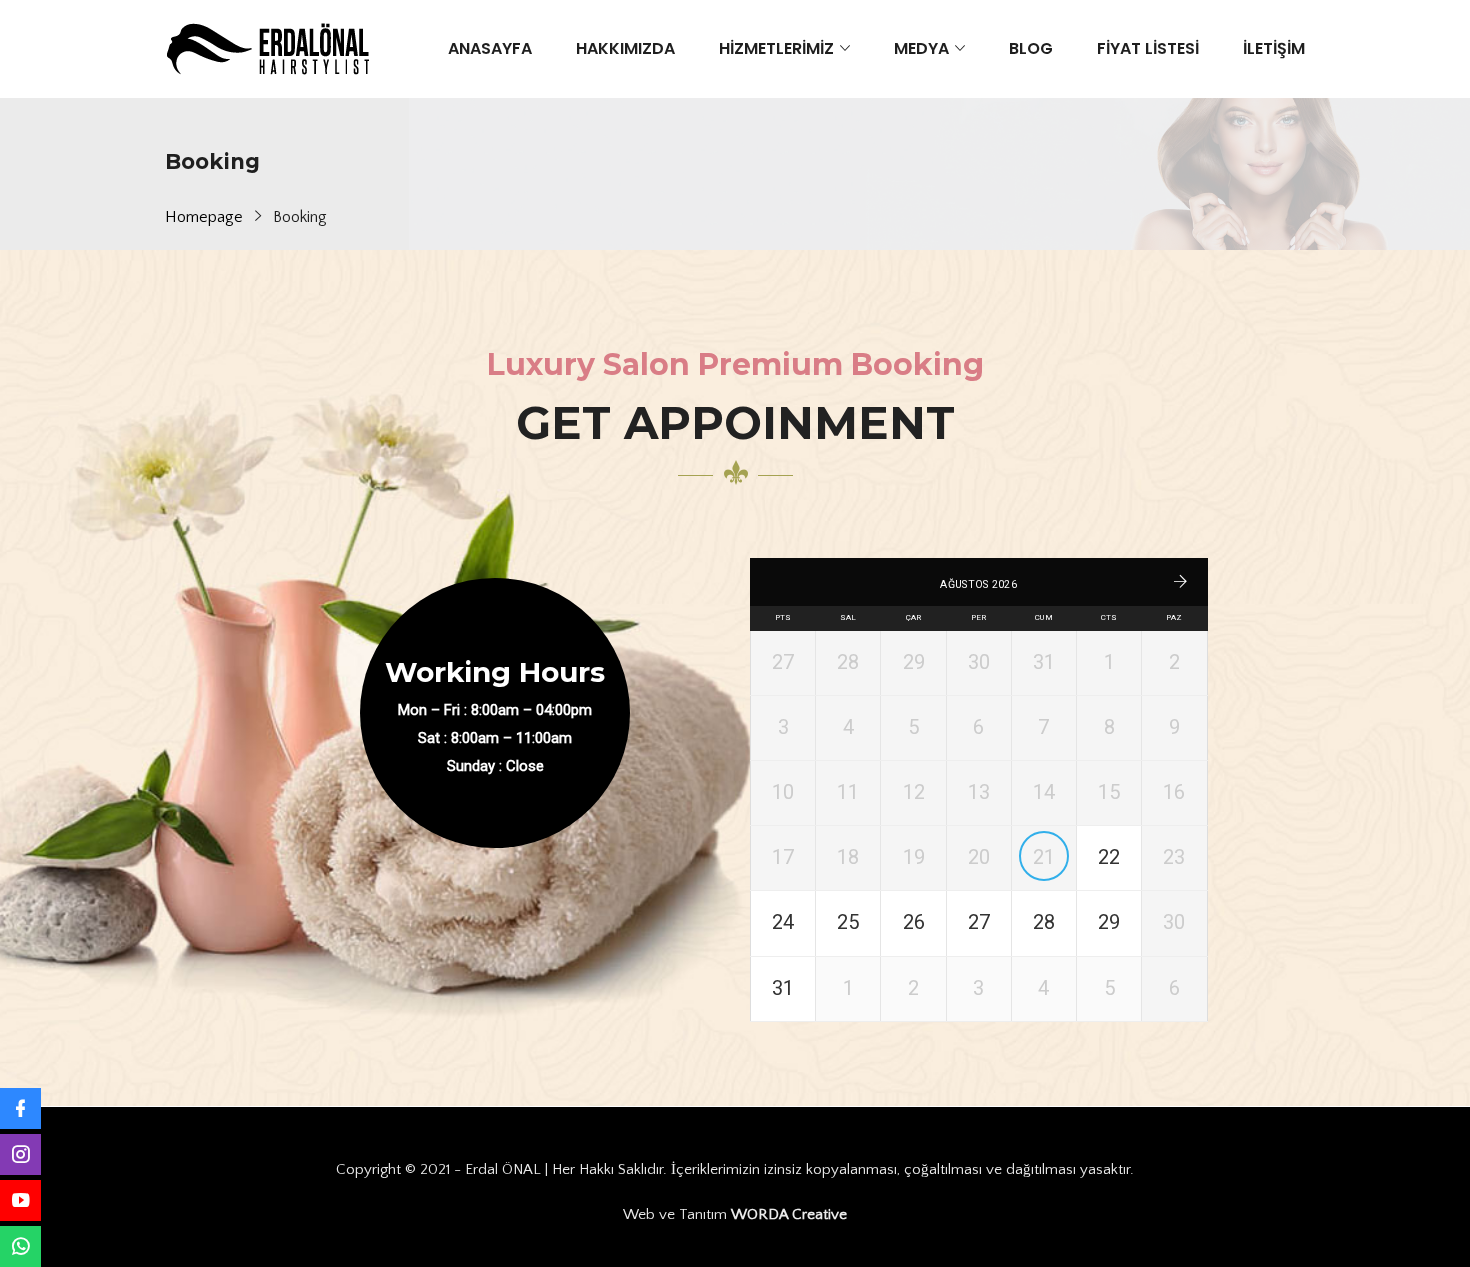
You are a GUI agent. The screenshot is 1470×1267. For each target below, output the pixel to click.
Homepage (204, 217)
